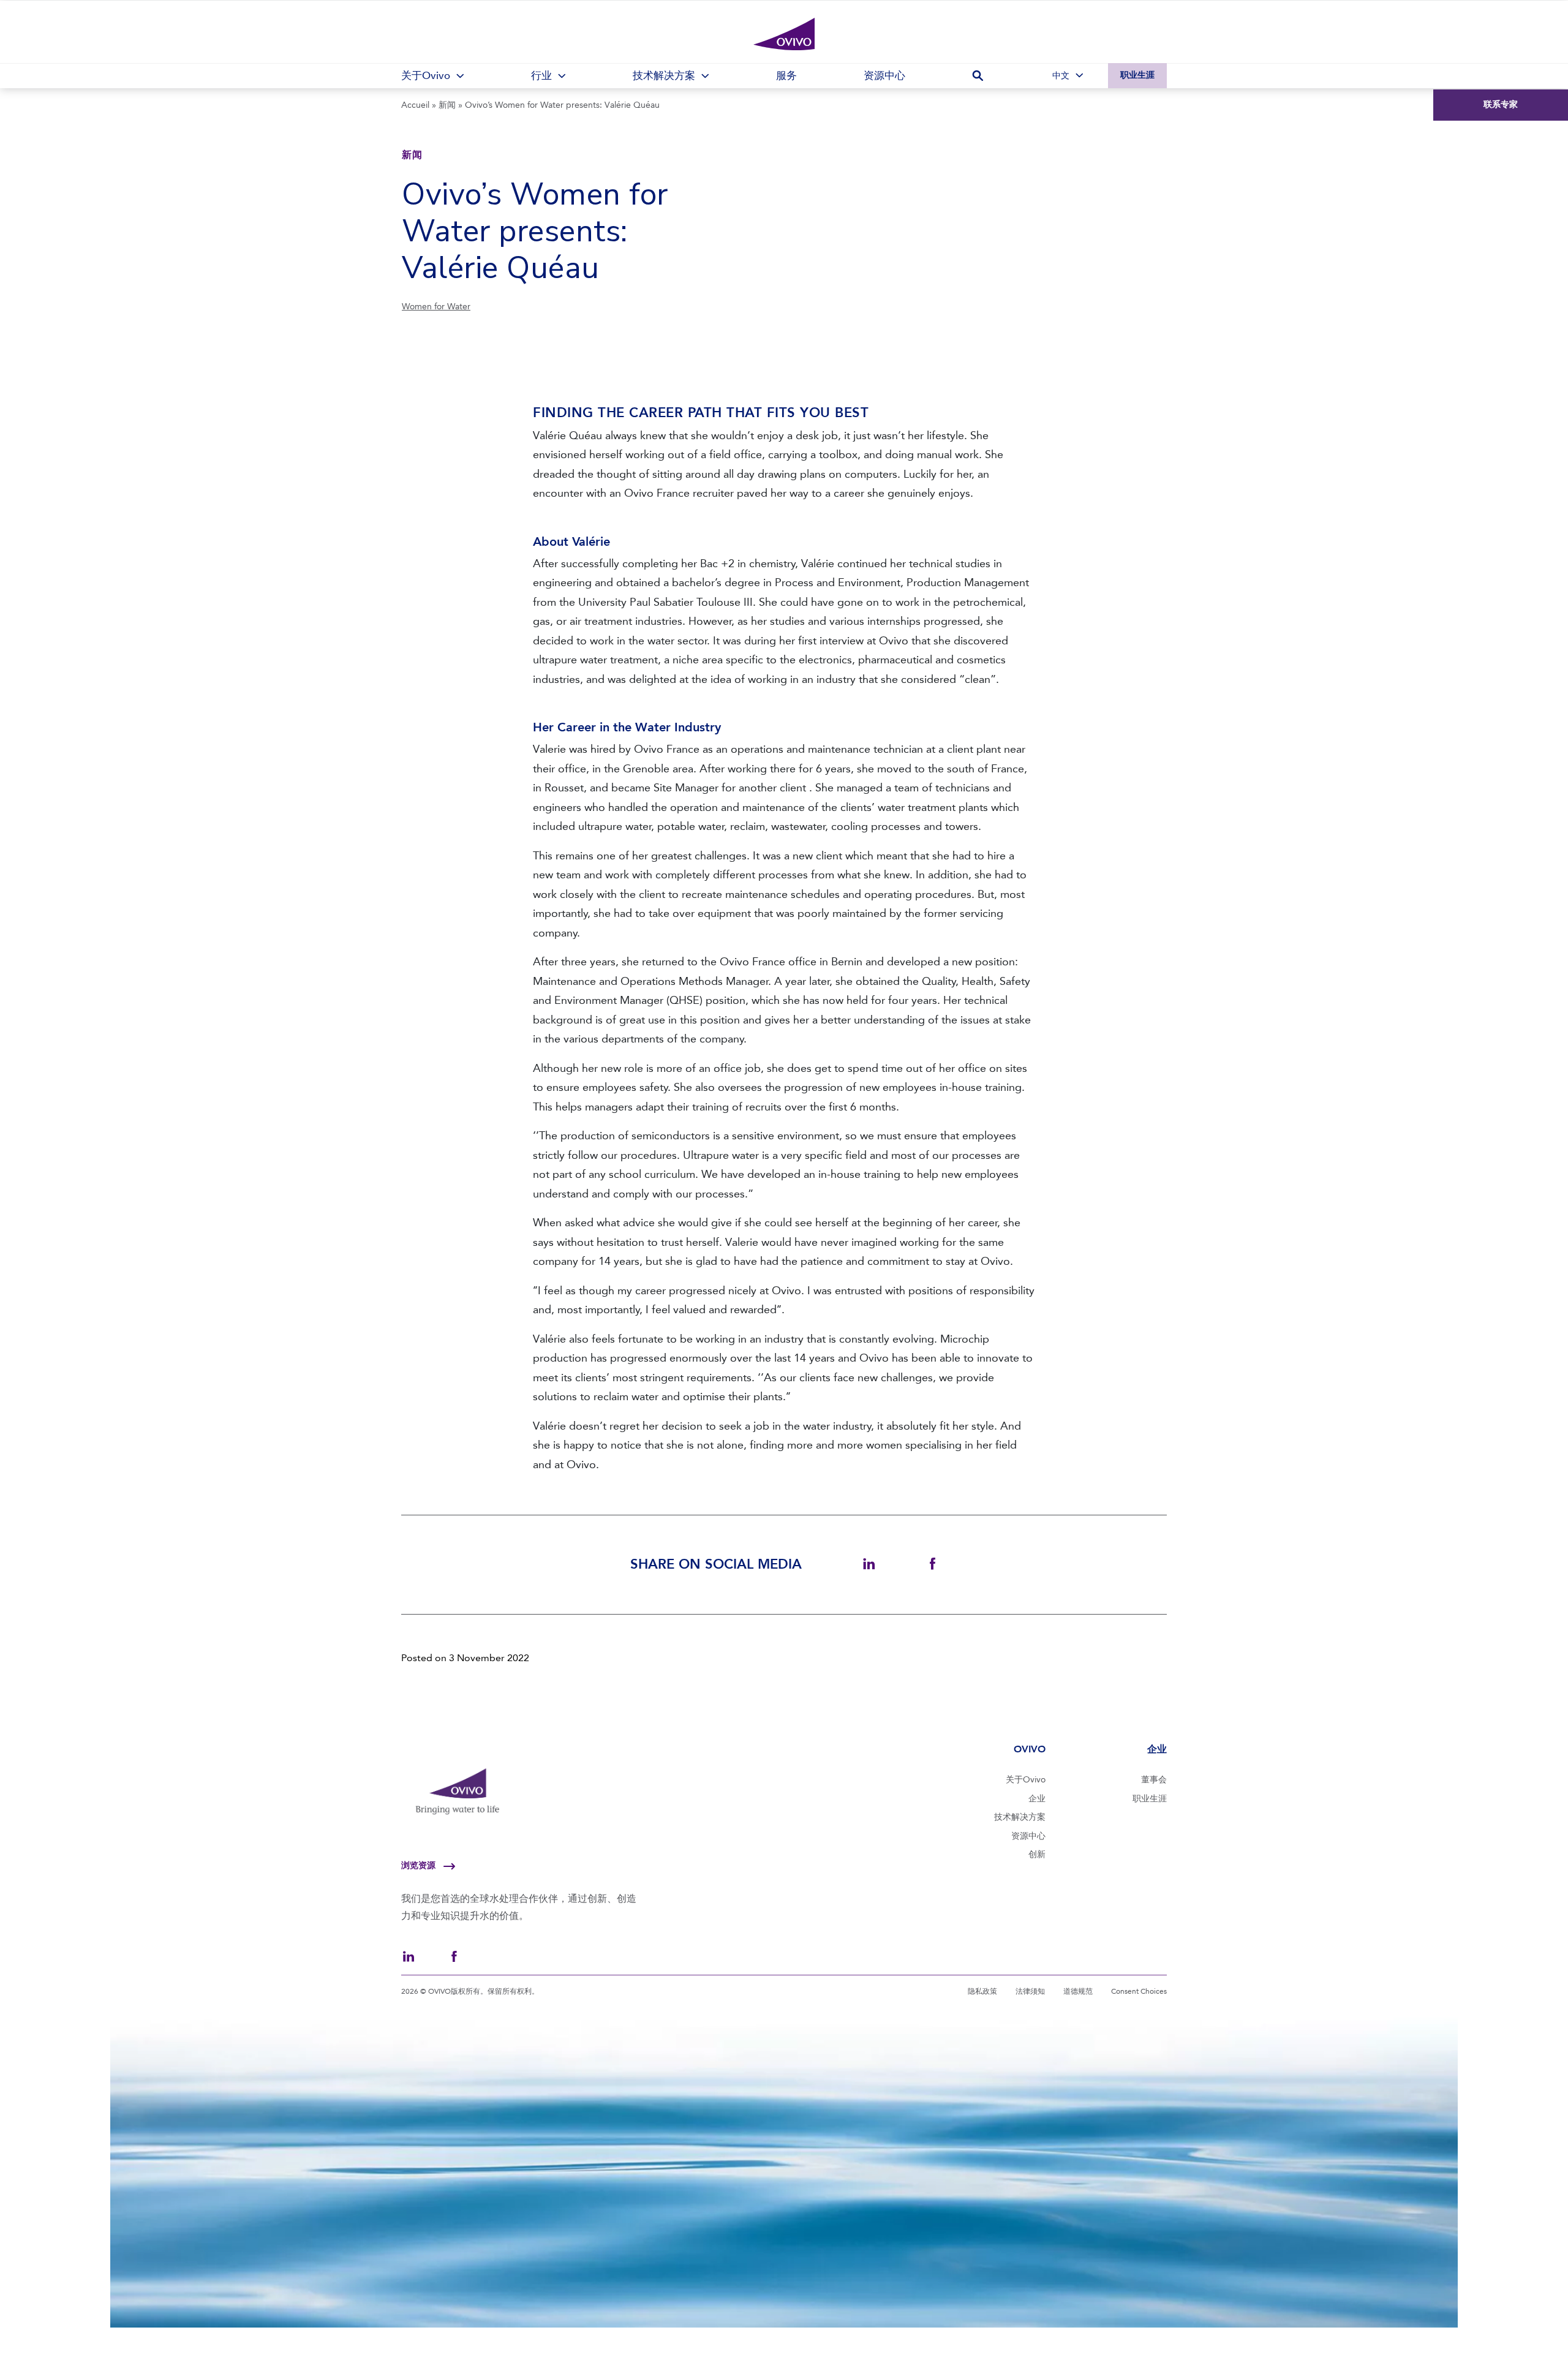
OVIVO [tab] (1029, 1749)
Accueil (415, 105)
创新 (1037, 1854)
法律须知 (1030, 1991)
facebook (454, 1956)
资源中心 (1028, 1836)
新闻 (447, 105)
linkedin (409, 1956)
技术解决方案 (1020, 1817)
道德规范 (1078, 1991)
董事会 (1154, 1780)
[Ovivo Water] (784, 34)
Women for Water (436, 307)
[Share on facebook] (933, 1565)
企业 (1037, 1799)
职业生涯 (1137, 75)
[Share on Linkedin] (869, 1565)
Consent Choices (1139, 1991)
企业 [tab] (1157, 1749)
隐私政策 (982, 1991)
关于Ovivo (1026, 1780)
